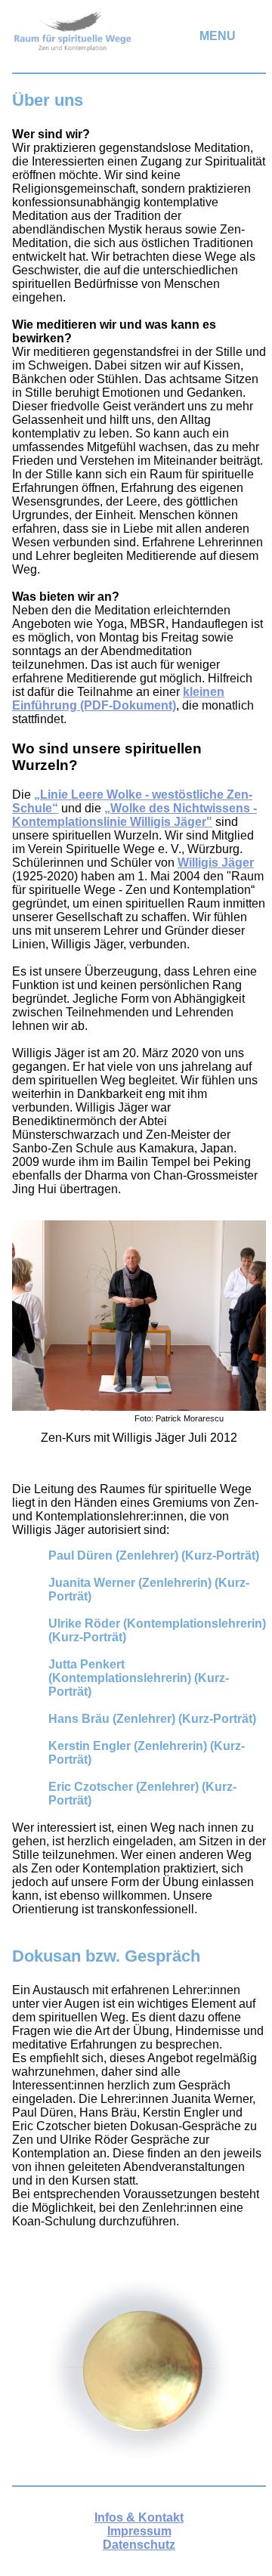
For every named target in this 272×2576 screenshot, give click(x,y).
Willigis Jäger (216, 863)
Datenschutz (139, 2545)
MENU (218, 36)
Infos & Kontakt (139, 2517)
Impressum (139, 2531)
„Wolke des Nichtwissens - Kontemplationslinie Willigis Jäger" (134, 815)
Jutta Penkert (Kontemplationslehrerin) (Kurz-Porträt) (139, 1678)
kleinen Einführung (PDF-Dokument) (118, 699)
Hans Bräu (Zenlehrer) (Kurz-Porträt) (152, 1719)
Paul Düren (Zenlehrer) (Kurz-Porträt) (154, 1555)
